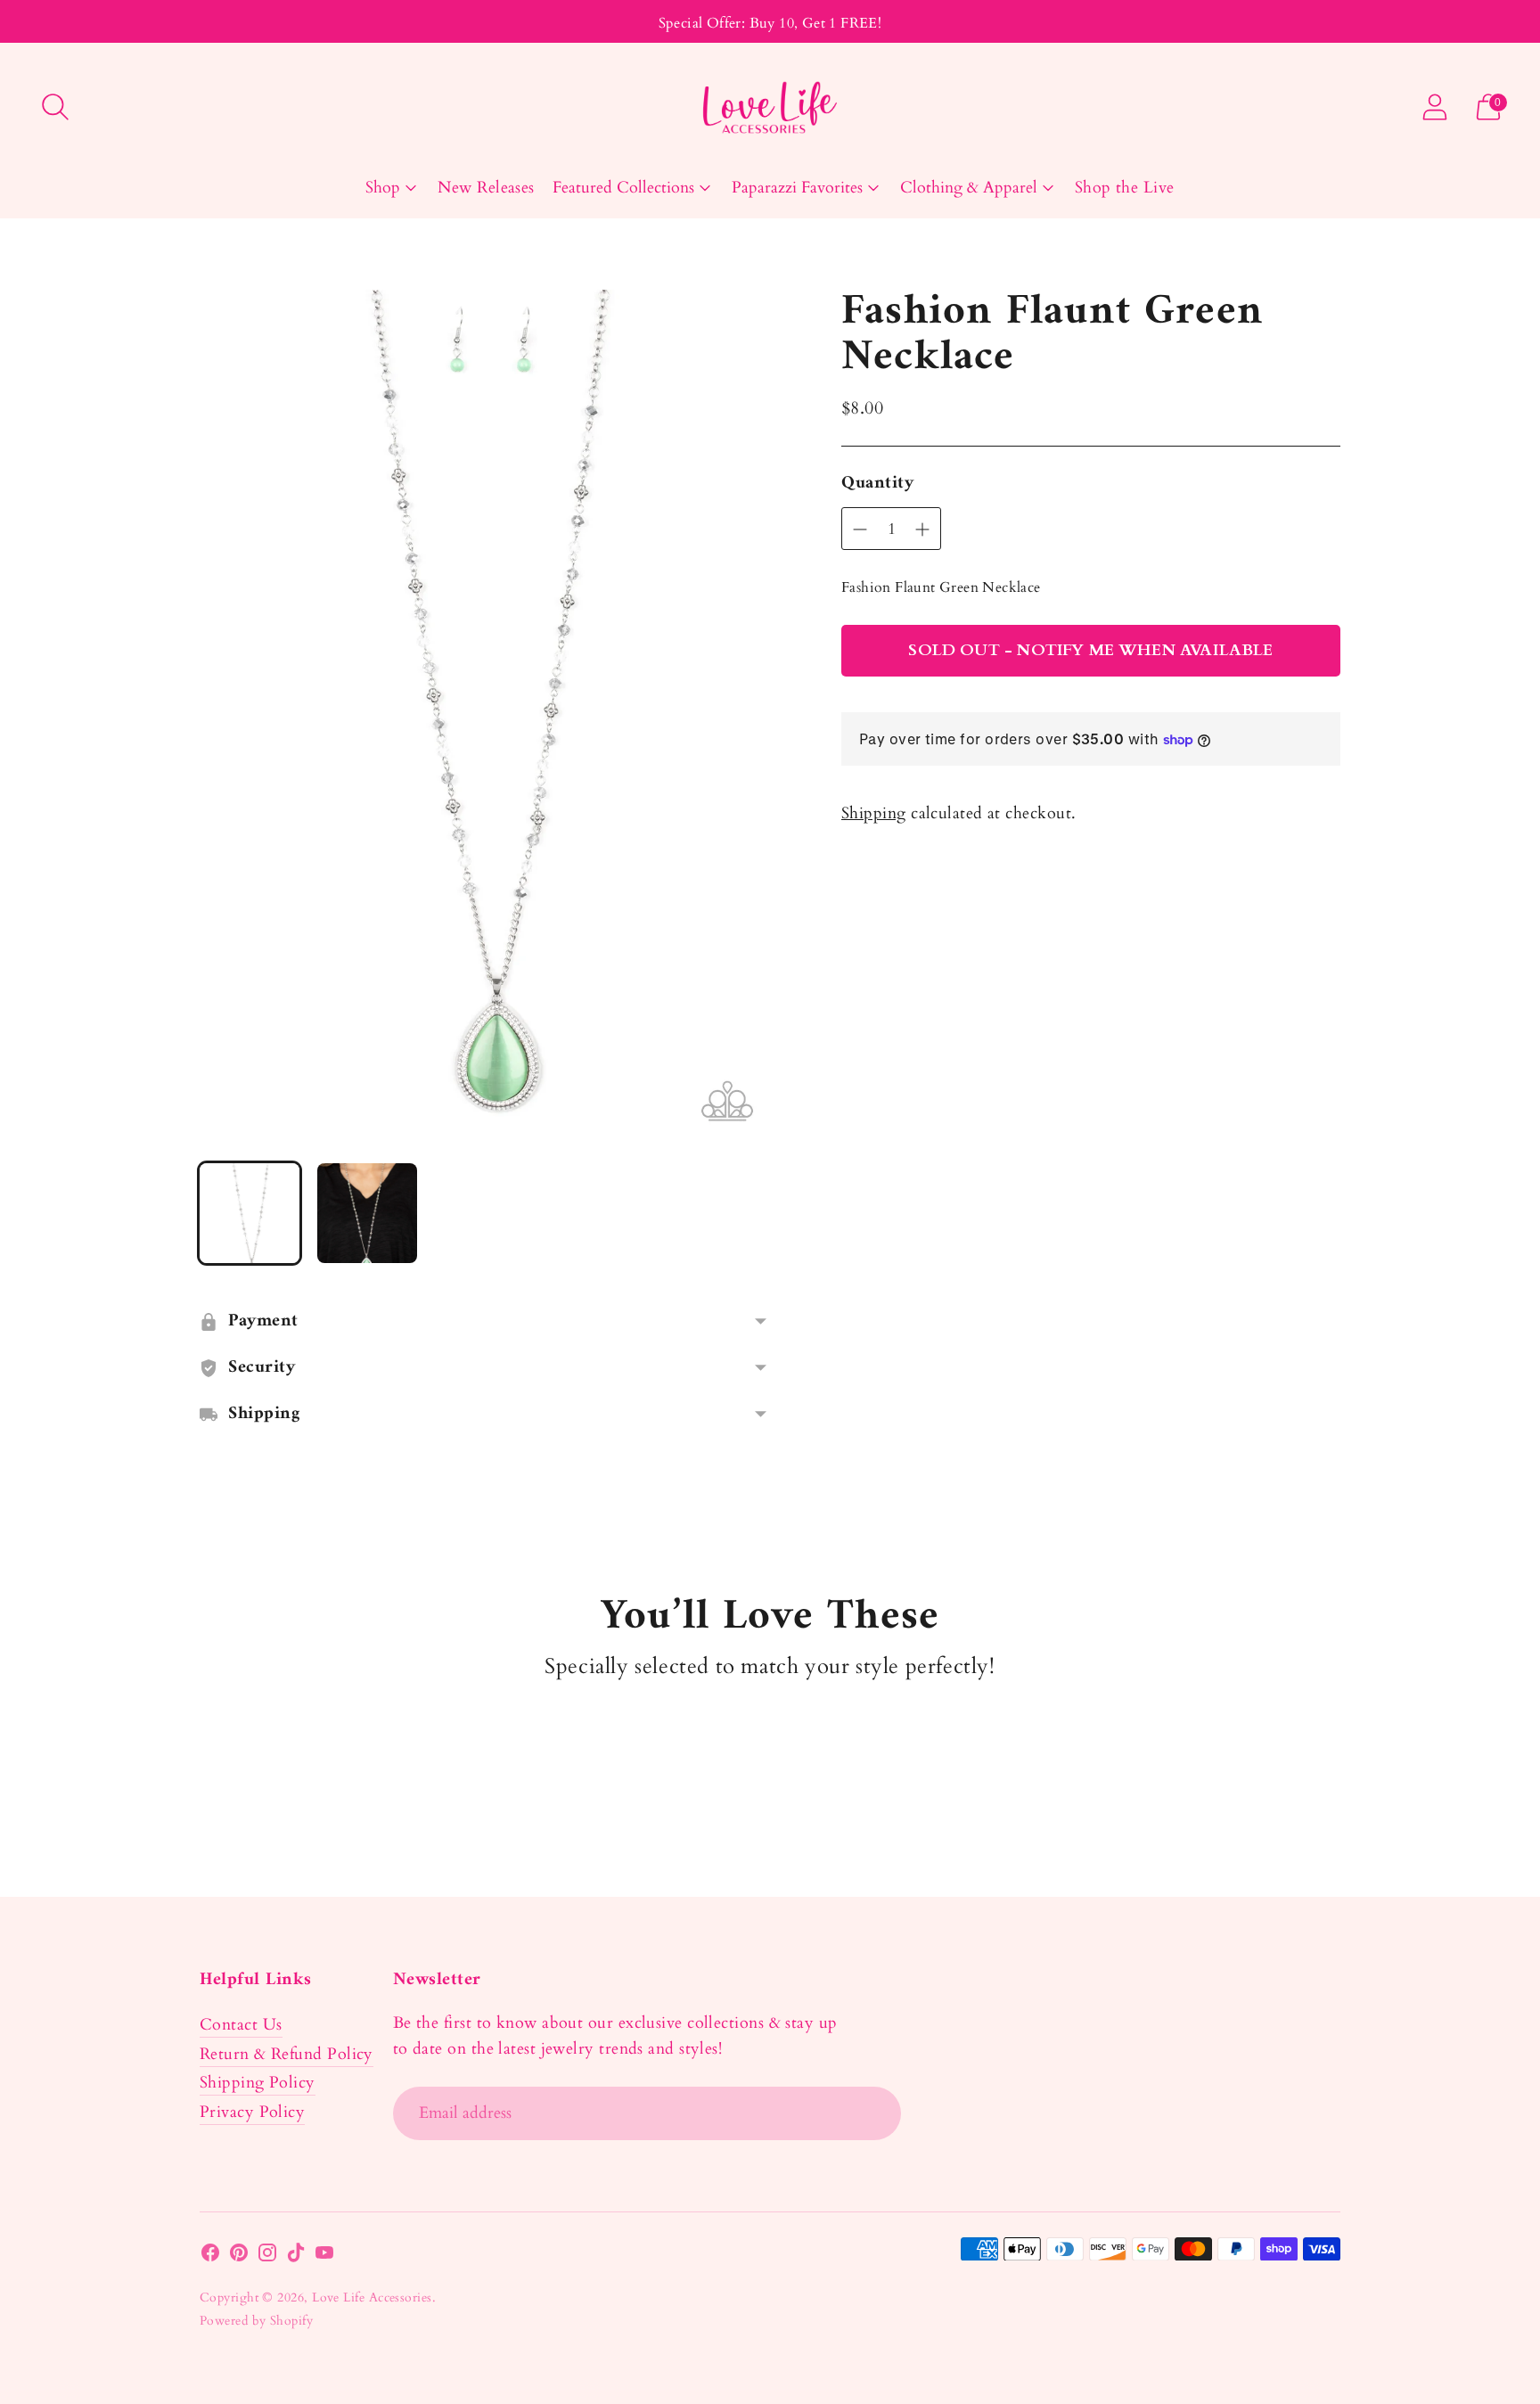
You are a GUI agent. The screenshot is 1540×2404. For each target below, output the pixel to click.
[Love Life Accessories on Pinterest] (239, 2256)
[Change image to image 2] (367, 1213)
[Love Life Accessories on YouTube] (324, 2256)
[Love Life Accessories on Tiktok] (296, 2256)
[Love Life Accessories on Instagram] (267, 2256)
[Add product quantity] (860, 529)
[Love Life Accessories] (770, 107)
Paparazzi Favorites (797, 188)
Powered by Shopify (256, 2321)
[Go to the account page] (1435, 107)
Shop (383, 188)
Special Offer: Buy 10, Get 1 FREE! (770, 23)
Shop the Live (1125, 188)
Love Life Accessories (372, 2297)
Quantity (877, 484)
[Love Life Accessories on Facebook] (210, 2256)
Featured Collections (623, 188)
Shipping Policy (258, 2083)
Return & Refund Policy (287, 2054)
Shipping (874, 813)
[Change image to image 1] (250, 1213)
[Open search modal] (55, 107)
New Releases (486, 188)
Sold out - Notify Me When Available (1090, 650)
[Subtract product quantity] (922, 529)
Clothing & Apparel (969, 188)
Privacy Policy (252, 2112)
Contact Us (241, 2025)
